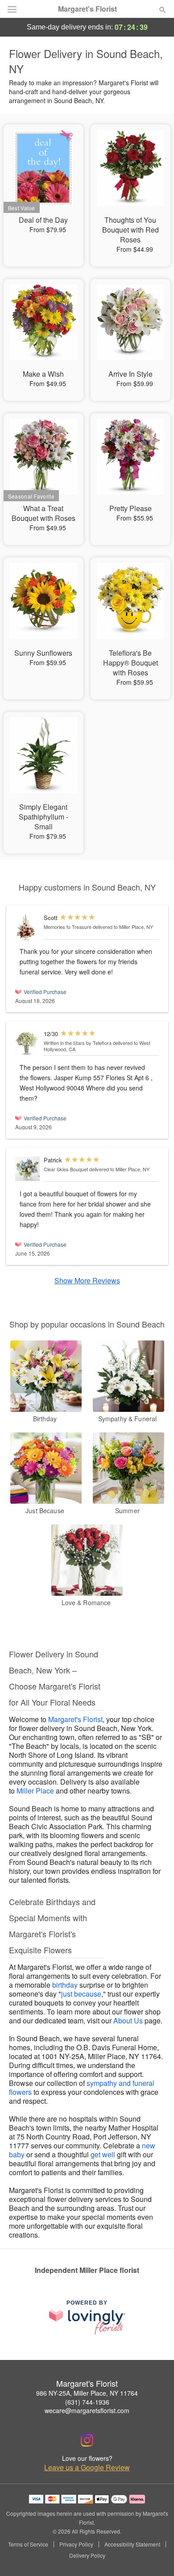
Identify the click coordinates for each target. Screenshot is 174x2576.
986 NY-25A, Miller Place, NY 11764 (87, 2393)
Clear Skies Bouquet (66, 1169)
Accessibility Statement (132, 2544)
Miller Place (35, 1791)
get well (103, 2154)
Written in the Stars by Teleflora (78, 1043)
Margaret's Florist (87, 9)
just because (81, 1994)
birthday (65, 1985)
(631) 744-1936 (87, 2402)
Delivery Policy (87, 2555)
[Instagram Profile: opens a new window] (87, 2440)
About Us (128, 2020)
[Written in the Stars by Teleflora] (27, 1043)
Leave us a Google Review (87, 2468)
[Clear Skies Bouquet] (27, 1169)
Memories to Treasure (68, 927)
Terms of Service (28, 2544)
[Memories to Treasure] (27, 927)
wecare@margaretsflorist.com (87, 2410)
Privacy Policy (76, 2544)
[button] (155, 2556)
